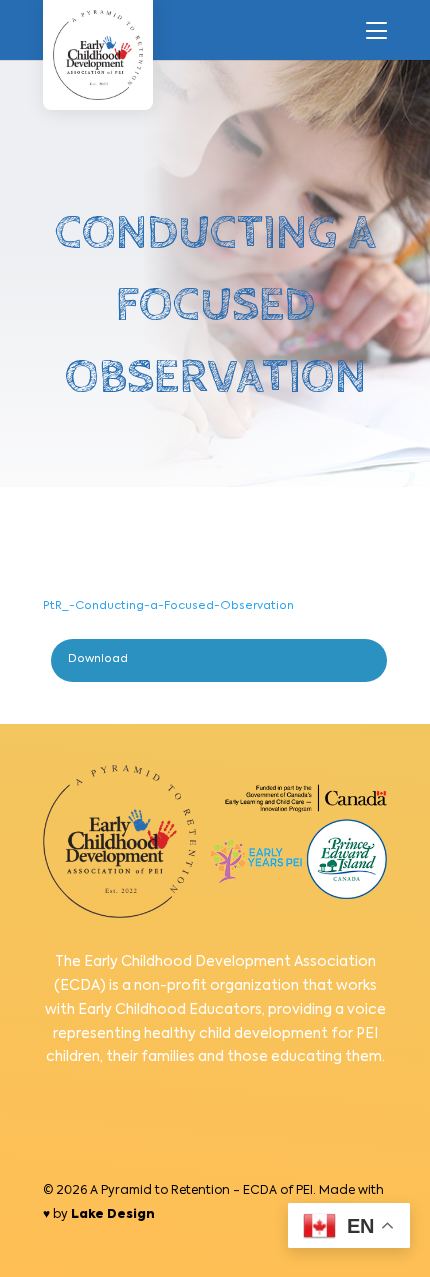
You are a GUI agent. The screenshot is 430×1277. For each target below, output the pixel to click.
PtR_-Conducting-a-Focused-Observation (168, 606)
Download (98, 659)
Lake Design (113, 1215)
